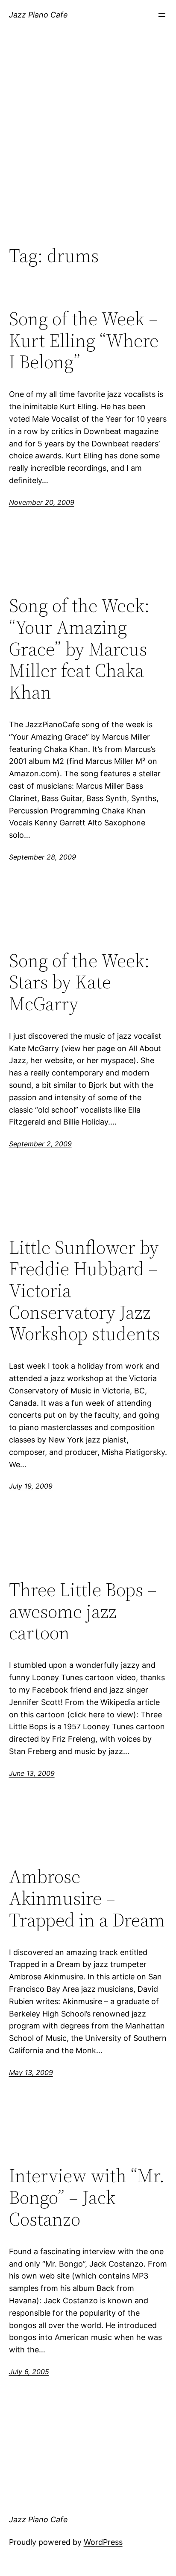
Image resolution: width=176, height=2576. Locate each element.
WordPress (103, 2542)
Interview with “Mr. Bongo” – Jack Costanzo (87, 2197)
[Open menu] (162, 15)
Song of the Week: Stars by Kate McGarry (79, 982)
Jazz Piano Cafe (38, 15)
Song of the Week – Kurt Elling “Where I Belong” (84, 341)
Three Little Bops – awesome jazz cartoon (83, 1611)
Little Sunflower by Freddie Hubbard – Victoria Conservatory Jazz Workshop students (84, 1291)
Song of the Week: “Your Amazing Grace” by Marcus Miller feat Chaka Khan (79, 649)
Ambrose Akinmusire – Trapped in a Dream (87, 1898)
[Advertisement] (88, 146)
